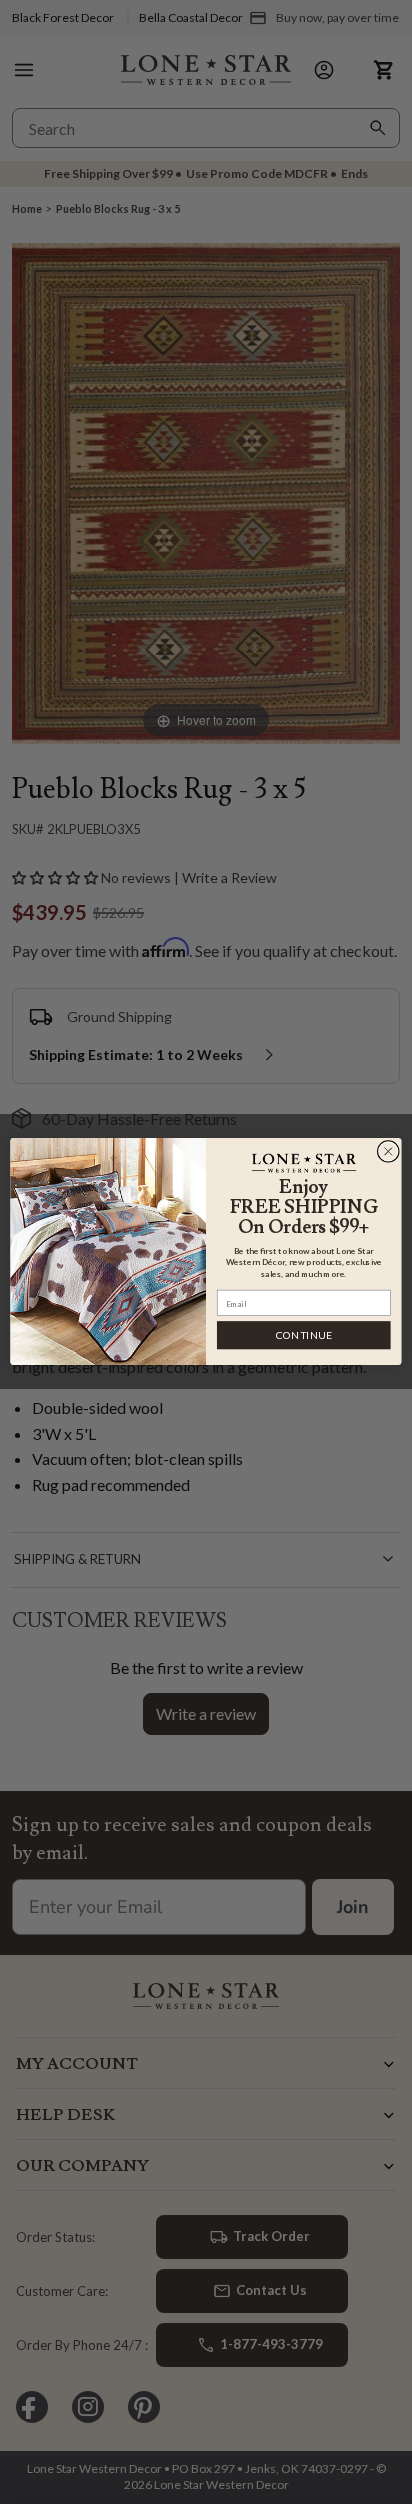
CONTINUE (304, 1335)
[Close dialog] (388, 1152)
